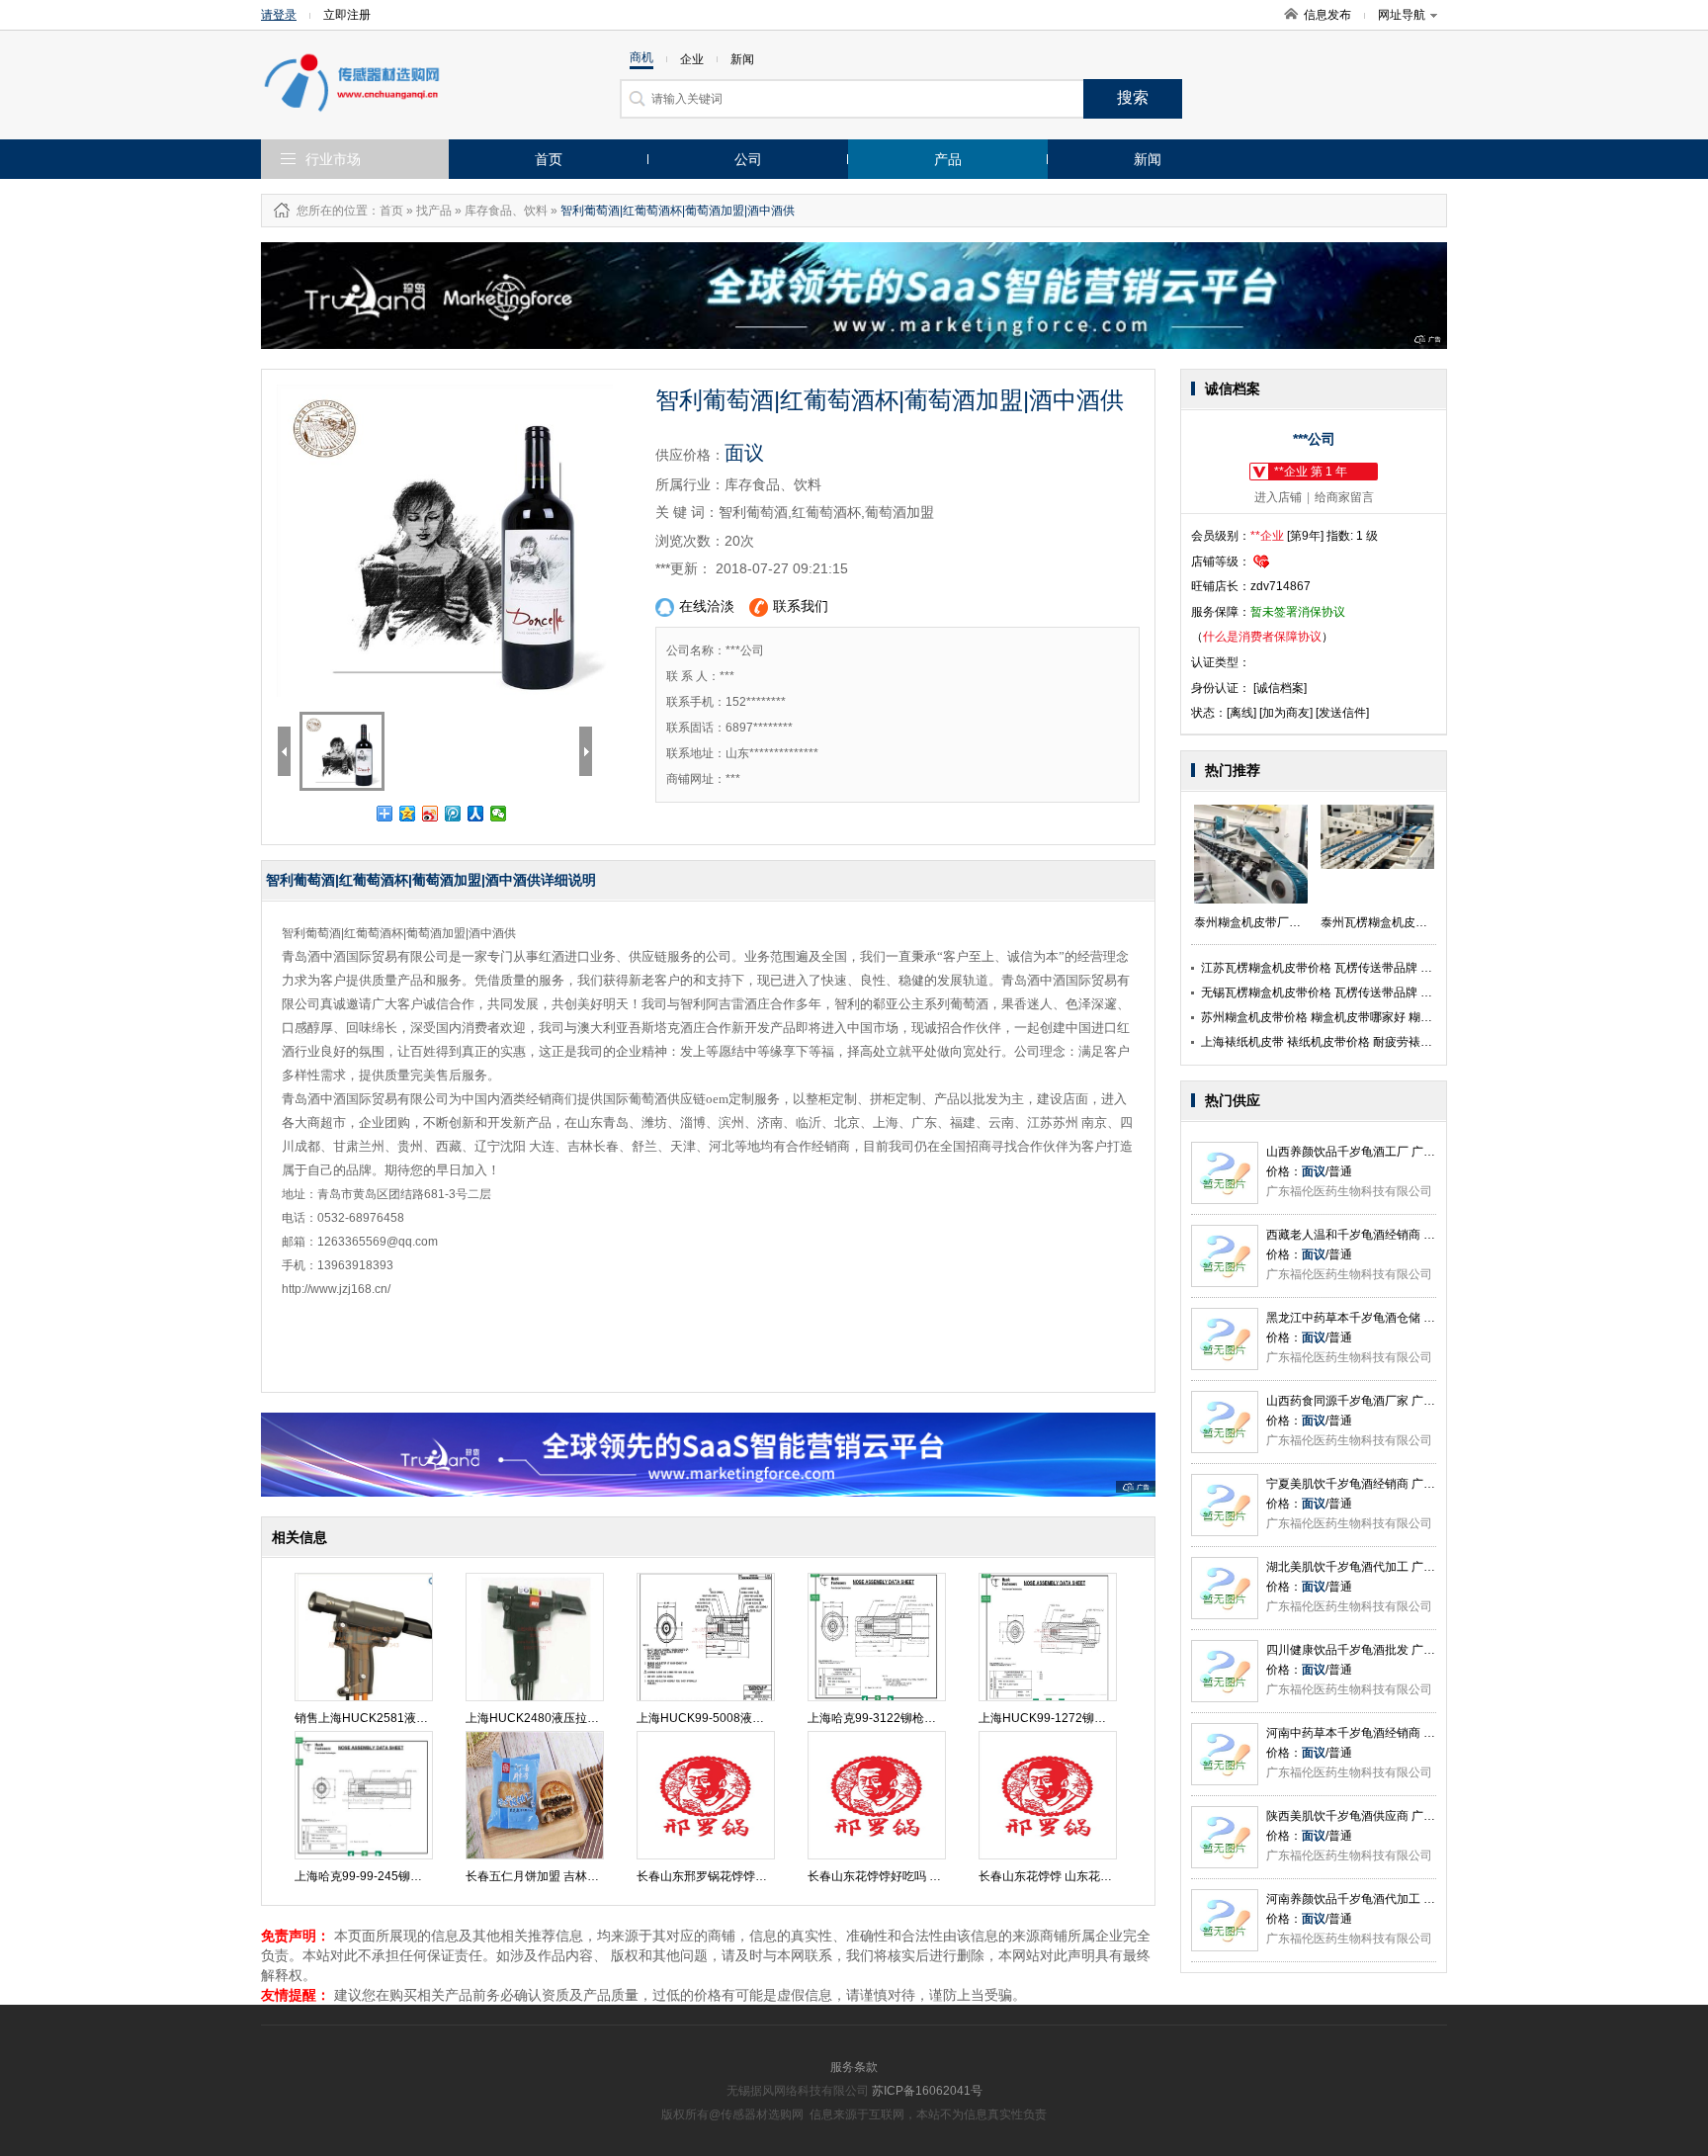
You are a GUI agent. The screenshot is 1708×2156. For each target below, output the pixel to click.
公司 (748, 159)
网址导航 (1402, 15)
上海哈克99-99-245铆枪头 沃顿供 (384, 1876)
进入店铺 (1278, 497)
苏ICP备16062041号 (927, 2091)
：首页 (385, 211)
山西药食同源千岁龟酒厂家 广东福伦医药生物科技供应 (1410, 1401)
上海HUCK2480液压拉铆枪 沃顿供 (557, 1718)
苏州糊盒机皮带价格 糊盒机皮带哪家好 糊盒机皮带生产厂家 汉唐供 (1377, 1017)
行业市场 (333, 159)
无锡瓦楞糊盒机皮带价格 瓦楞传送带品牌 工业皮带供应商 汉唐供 (1371, 992)
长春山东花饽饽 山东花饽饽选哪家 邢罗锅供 (1094, 1876)
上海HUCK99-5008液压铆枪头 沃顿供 (737, 1718)
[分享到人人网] (476, 814)
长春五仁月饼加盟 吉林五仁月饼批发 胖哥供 (581, 1876)
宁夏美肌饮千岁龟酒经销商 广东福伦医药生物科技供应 (1410, 1484)
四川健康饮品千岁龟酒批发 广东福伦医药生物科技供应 (1410, 1650)
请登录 (279, 15)
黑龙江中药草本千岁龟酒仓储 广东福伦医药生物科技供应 (1416, 1318)
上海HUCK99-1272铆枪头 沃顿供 (1067, 1718)
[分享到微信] (499, 814)
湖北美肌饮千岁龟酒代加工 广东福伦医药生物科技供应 (1410, 1567)
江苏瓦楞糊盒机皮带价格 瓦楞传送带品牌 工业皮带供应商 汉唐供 (1371, 968)
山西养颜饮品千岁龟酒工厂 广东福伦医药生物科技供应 (1410, 1152)
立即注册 (347, 15)
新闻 (1148, 159)
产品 (948, 159)
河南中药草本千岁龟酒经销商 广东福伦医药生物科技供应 (1416, 1733)
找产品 (434, 211)
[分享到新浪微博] (430, 814)
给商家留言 (1344, 497)
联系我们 (801, 606)
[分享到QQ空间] (408, 814)
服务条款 (854, 2067)
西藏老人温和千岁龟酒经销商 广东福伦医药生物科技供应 (1416, 1235)
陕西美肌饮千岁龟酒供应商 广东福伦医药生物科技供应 (1410, 1816)
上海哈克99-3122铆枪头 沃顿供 (891, 1718)
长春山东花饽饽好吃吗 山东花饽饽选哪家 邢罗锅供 (941, 1876)
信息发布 (1327, 15)
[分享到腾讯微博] (453, 814)
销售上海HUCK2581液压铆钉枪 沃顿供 (398, 1718)
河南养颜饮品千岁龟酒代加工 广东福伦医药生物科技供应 (1416, 1899)
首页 (549, 159)
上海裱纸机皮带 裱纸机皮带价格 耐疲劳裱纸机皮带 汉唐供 (1354, 1042)
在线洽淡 (707, 606)
